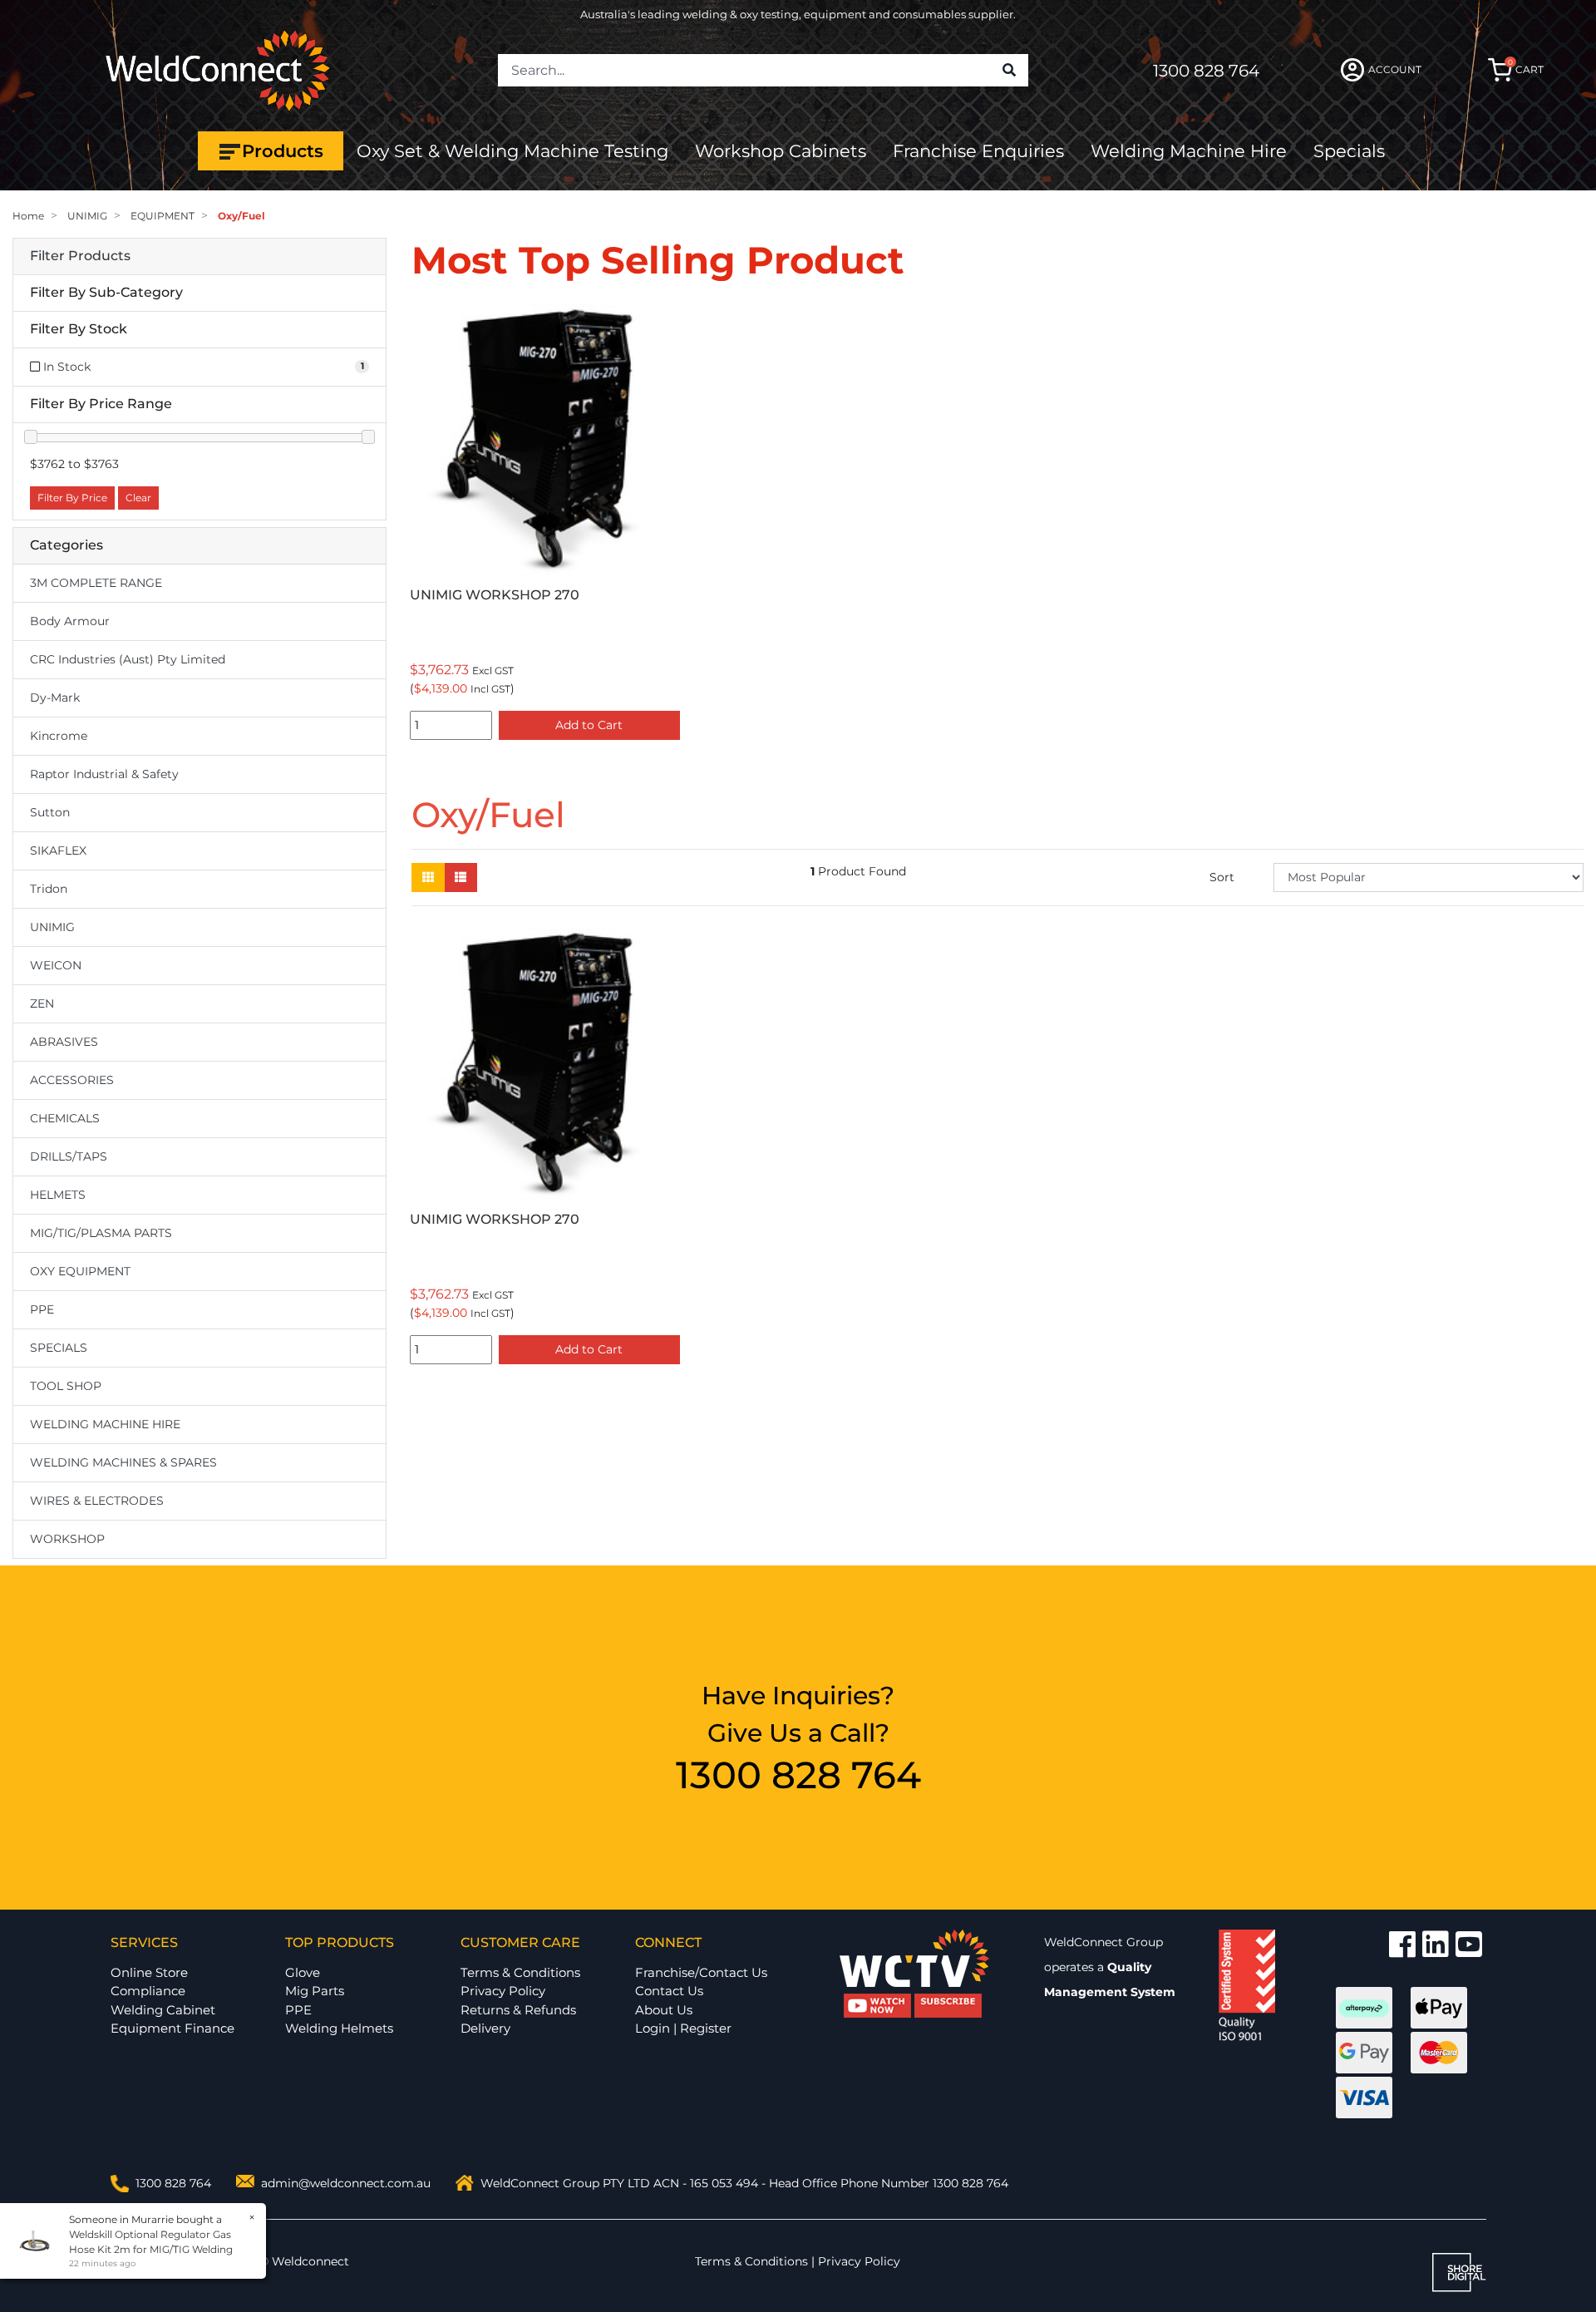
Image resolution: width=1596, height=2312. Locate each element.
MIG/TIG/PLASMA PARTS (101, 1233)
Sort (1222, 877)
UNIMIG (52, 927)
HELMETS (58, 1195)
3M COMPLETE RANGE (96, 583)
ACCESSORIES (72, 1080)
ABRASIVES (64, 1042)
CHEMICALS (65, 1118)
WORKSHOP (67, 1539)
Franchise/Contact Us (701, 1972)
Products (283, 151)
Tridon (49, 889)
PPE (42, 1309)
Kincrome (59, 736)
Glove (303, 1972)
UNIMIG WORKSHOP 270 (495, 595)
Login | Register (683, 2028)
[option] (549, 525)
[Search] (1009, 71)
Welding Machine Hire (1189, 151)
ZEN (42, 1003)
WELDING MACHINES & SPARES (123, 1462)
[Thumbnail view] (428, 877)
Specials (1349, 151)
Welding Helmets (339, 2028)
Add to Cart (589, 725)
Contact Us (669, 1991)
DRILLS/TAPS (69, 1156)
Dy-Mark (55, 698)
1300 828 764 (1206, 71)
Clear (138, 498)
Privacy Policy (503, 1991)
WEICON (56, 965)
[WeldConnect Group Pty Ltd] (218, 69)
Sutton (50, 812)
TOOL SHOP (66, 1386)
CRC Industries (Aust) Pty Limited (128, 659)
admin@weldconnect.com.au (346, 2183)
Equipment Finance (172, 2028)
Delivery (485, 2028)
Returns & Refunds (518, 2010)
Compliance (148, 1991)
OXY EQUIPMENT (80, 1271)
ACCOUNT (1395, 69)
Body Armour (70, 621)
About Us (664, 2010)
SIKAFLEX (58, 850)
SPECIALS (59, 1348)
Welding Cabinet (163, 2010)
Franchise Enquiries (978, 151)
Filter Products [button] (80, 256)
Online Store (149, 1972)
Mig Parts (315, 1991)
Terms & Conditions (520, 1972)
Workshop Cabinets (781, 151)
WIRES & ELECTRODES (97, 1501)
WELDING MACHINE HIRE (105, 1424)
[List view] (461, 877)
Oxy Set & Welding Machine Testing (512, 151)
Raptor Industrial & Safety (104, 774)
